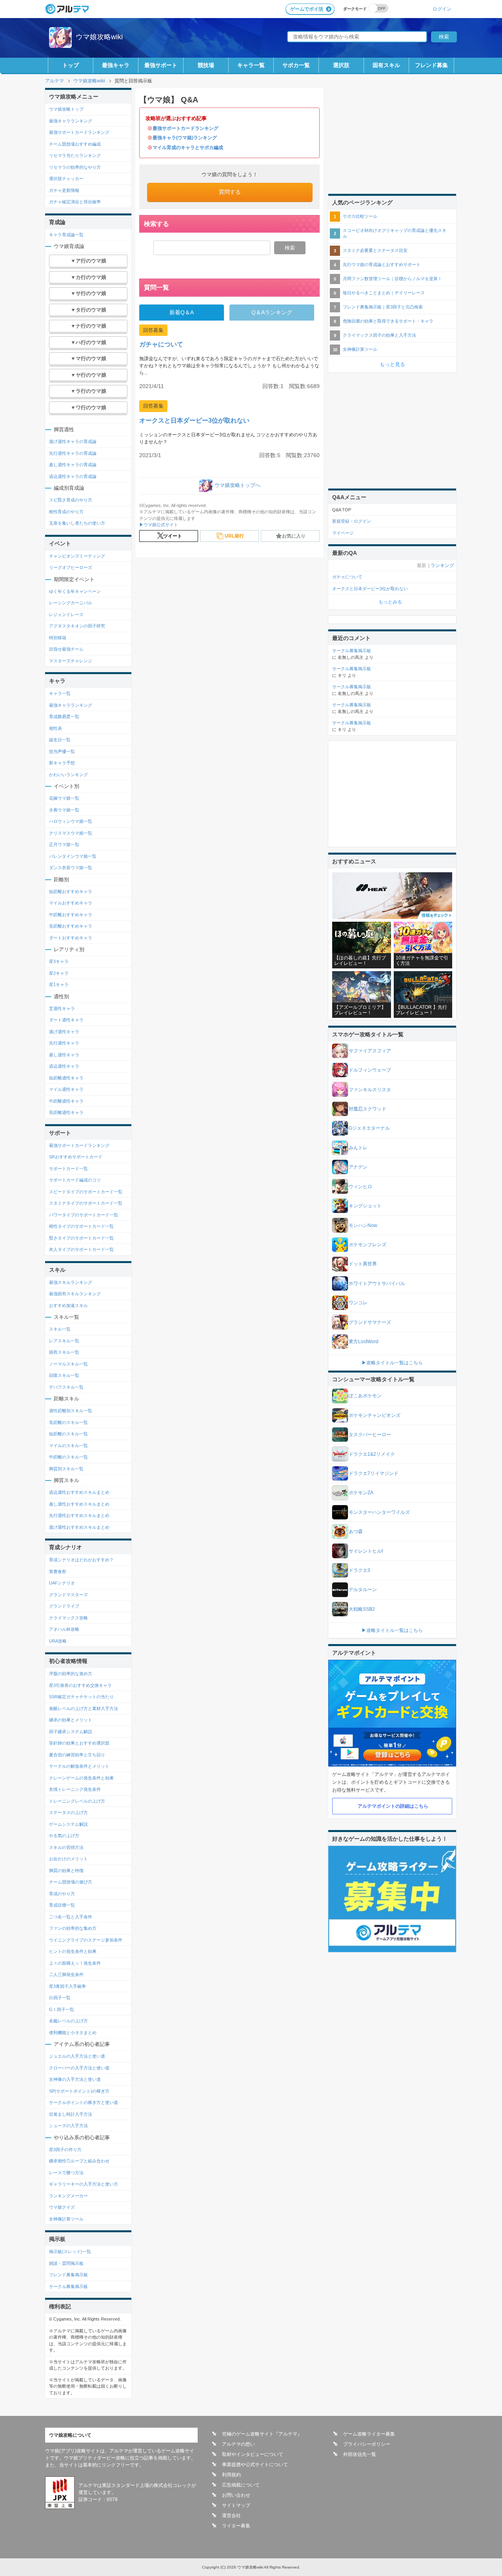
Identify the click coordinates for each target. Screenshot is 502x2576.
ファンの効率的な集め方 (73, 1928)
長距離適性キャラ (66, 1112)
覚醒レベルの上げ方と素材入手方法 (84, 1708)
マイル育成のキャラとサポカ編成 (188, 148)
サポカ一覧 (296, 65)
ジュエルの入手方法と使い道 (77, 2056)
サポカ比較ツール (360, 216)
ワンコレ (358, 1303)
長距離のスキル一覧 (68, 1422)
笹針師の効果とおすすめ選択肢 (79, 1743)
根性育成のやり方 (66, 512)
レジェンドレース (66, 614)
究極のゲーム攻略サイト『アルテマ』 (262, 2434)
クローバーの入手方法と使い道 (79, 2068)
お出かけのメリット (68, 1859)
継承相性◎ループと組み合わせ (79, 2161)
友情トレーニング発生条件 (75, 1789)
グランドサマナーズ (370, 1322)
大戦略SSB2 (362, 1609)
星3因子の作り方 (65, 2149)
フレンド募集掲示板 (68, 2275)
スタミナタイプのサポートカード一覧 (86, 1203)
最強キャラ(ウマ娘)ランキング (185, 138)
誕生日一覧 (60, 740)
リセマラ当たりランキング (75, 155)
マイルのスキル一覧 (68, 1446)
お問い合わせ (236, 2495)
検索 (290, 248)
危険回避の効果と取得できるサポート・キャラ (388, 321)
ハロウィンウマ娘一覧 (71, 821)
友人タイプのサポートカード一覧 (81, 1249)
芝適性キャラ (62, 1008)
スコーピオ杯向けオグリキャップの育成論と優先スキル (395, 233)
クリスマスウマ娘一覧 (71, 833)
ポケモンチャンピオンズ (375, 1415)
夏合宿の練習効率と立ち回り (77, 1755)
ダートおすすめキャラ (71, 938)
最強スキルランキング (71, 1282)
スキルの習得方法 (66, 1847)
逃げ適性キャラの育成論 (73, 441)
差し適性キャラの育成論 (73, 465)
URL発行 (234, 536)
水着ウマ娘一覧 (64, 810)
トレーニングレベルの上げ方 (77, 1801)
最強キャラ (116, 65)
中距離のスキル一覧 (68, 1457)
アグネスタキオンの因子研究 (77, 626)
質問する (230, 192)
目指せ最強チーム (66, 649)
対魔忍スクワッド (367, 1109)
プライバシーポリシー (367, 2444)
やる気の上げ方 (64, 1836)
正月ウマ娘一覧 (64, 844)
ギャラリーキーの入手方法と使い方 (84, 2184)
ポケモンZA (361, 1493)
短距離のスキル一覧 (68, 1434)
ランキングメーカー (68, 2196)
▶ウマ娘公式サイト (159, 525)
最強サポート (161, 65)
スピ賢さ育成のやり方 (71, 500)
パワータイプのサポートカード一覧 (84, 1215)
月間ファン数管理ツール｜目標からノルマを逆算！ (392, 279)
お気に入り (294, 536)
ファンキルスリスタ (370, 1090)
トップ (71, 65)
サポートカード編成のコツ (75, 1180)
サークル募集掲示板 (68, 2286)
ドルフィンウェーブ (370, 1070)
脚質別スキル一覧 (66, 1469)
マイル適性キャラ (66, 1089)
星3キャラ (59, 961)
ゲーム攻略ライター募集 (369, 2434)
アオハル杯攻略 (64, 1629)
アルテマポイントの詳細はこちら (393, 1806)
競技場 (206, 65)
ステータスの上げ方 (68, 1812)
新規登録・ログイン (352, 521)
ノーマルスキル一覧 (68, 1364)
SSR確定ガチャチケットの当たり (81, 1697)
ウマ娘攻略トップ (66, 109)
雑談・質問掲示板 (66, 2263)
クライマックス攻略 (68, 1618)
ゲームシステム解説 (68, 1824)
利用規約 (231, 2475)
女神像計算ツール (66, 2219)
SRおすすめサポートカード (76, 1157)
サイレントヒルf (366, 1551)
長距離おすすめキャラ (71, 926)
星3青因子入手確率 (67, 1986)
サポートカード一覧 (68, 1169)
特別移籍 (58, 638)
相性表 (55, 728)
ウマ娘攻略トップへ (237, 485)
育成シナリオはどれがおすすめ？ (81, 1560)
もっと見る (392, 364)
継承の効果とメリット (71, 1720)
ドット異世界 (363, 1264)
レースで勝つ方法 (66, 2173)
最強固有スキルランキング (75, 1294)
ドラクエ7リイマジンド (374, 1473)
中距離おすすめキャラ (71, 915)
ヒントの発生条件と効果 (73, 1951)
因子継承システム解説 (71, 1732)
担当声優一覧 (62, 751)
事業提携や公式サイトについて (255, 2465)
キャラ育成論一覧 (66, 235)
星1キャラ (59, 984)
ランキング (442, 565)
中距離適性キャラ (66, 1101)
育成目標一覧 (62, 1905)
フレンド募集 (431, 65)
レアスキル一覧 (64, 1341)
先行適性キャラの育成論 (73, 453)
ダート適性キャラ (66, 1020)
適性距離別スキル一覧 (71, 1411)
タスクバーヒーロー (370, 1435)
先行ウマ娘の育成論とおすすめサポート (382, 264)
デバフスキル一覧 (66, 1387)
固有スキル (386, 65)
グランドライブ (64, 1606)
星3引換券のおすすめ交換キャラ (80, 1685)
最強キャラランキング (71, 121)
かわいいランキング (68, 775)
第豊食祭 (58, 1571)
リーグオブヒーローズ (71, 567)
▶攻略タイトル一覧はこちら (392, 1363)
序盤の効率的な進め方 (71, 1674)
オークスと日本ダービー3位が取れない (194, 420)
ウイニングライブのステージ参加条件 (86, 1940)
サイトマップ (236, 2505)
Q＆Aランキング (272, 312)
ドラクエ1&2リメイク (372, 1454)
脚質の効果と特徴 (66, 1870)
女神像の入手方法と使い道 (75, 2079)
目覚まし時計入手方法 (71, 2114)
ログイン (442, 9)
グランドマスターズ (68, 1595)
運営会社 (231, 2516)
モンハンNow (363, 1225)
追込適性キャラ (64, 1066)
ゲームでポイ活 (307, 9)
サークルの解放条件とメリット (79, 1766)
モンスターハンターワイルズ (379, 1512)
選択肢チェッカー (66, 179)
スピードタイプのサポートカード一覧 (86, 1192)
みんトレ (358, 1148)
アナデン (358, 1167)
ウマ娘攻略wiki (99, 37)
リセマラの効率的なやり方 (75, 167)
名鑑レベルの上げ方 (68, 2021)
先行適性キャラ (64, 1043)
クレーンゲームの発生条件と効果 (81, 1778)
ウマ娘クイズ (62, 2207)
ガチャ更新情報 (64, 190)
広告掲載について (241, 2485)
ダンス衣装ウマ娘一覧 (71, 868)
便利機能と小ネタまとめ (73, 2033)
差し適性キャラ (64, 1055)
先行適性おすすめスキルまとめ (79, 1515)
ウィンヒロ (360, 1187)
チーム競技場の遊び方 (71, 1882)
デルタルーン (363, 1590)
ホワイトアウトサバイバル (377, 1283)
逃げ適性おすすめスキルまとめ (79, 1527)
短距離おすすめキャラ (71, 891)
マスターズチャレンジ (71, 661)
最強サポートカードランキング (186, 128)
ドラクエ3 (359, 1570)
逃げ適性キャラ (64, 1032)
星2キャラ (59, 973)
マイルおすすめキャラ (71, 903)
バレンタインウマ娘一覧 (73, 856)
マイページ (343, 533)
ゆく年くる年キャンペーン (75, 591)
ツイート (173, 536)
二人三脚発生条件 (66, 1974)
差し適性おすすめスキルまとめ (79, 1504)
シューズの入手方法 (68, 2126)
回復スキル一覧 (64, 1375)
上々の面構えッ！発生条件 (75, 1963)
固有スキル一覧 (64, 1352)
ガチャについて (161, 344)
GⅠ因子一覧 (62, 2009)
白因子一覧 (60, 1998)
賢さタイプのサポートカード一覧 (81, 1238)
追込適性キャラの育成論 (73, 476)
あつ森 (356, 1531)
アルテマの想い (238, 2444)
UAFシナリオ (62, 1583)
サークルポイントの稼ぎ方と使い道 (84, 2102)
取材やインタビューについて (253, 2454)
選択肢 (341, 65)
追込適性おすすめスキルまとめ (79, 1492)
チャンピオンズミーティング (77, 556)
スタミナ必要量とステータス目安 (375, 250)
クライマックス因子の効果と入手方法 (379, 335)
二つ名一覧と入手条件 (71, 1917)
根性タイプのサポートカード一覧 (81, 1226)
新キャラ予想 (62, 763)
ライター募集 (236, 2526)
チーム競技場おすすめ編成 (75, 144)
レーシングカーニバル (71, 603)
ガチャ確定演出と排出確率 (75, 202)
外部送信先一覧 (360, 2454)
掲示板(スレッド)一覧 (70, 2251)
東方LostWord (364, 1342)
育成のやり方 (62, 1894)
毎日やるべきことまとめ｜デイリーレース (384, 293)
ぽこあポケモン (365, 1396)
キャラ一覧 (251, 65)
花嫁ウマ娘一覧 (64, 798)
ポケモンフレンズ (367, 1245)
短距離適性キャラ (66, 1078)
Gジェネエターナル (369, 1128)
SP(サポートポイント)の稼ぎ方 (79, 2091)
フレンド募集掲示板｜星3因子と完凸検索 (383, 307)
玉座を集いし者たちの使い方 (77, 523)
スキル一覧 (60, 1329)
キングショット (365, 1206)
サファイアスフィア (370, 1051)
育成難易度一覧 (64, 716)
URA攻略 (58, 1641)
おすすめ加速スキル (68, 1305)
